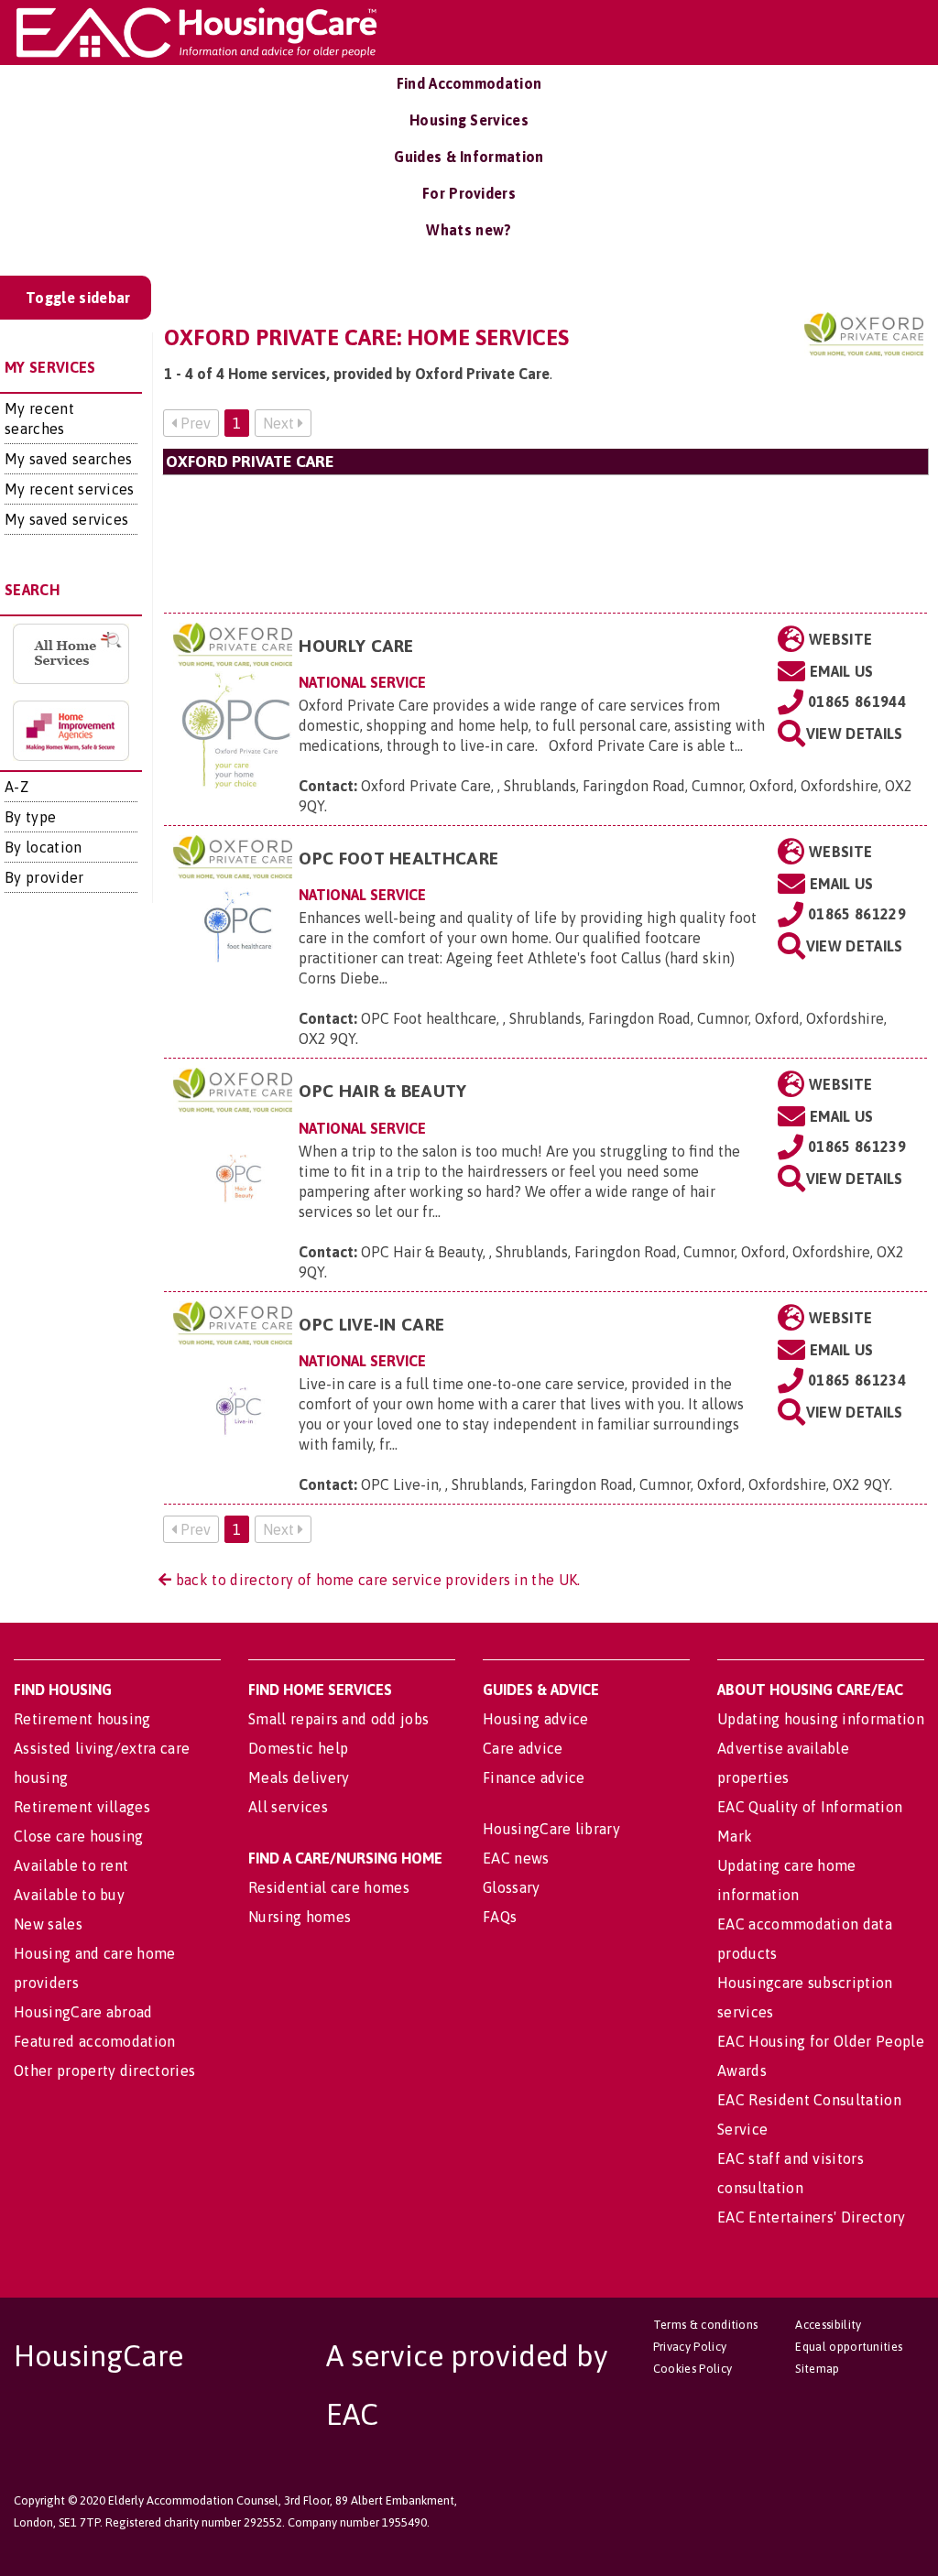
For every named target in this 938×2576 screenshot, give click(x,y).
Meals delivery (299, 1777)
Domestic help (298, 1748)
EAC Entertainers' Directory (812, 2217)
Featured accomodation (95, 2041)
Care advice (523, 1748)
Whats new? (469, 230)
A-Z (16, 787)
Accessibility (828, 2325)
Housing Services (469, 120)
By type (30, 817)
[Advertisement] (545, 543)
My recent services (70, 489)
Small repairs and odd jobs (338, 1719)
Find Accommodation (469, 83)
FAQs (500, 1917)
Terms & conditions (706, 2325)
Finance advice (534, 1777)
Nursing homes (300, 1917)
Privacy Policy (690, 2347)
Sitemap (817, 2369)
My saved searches (68, 459)
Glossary (512, 1887)
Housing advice (535, 1719)
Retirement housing (82, 1719)
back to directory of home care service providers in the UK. (376, 1580)
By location (44, 847)
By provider (44, 877)
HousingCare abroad (83, 2012)
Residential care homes (329, 1887)
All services (288, 1807)
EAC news (516, 1858)
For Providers (469, 193)
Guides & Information (469, 157)
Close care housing (79, 1836)
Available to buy (69, 1895)
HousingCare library (551, 1829)
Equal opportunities (849, 2347)
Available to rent (71, 1865)
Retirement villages (82, 1807)
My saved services (66, 519)
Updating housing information (821, 1719)
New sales (48, 1924)
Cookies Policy (693, 2369)
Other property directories (104, 2071)
